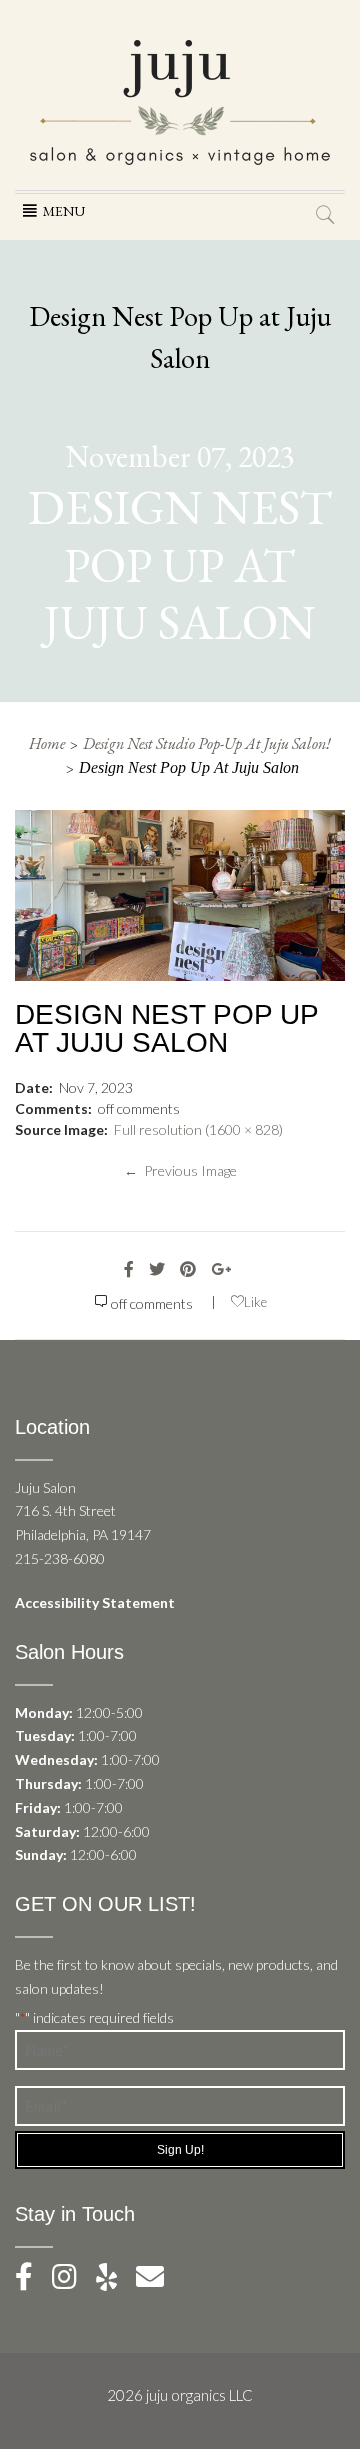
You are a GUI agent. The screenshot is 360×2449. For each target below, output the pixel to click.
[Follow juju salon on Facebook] (32, 2281)
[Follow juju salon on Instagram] (72, 2281)
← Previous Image (180, 1170)
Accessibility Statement (95, 1602)
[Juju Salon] (180, 100)
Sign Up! (180, 2150)
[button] (64, 211)
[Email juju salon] (158, 2281)
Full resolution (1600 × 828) (198, 1129)
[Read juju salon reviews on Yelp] (116, 2281)
